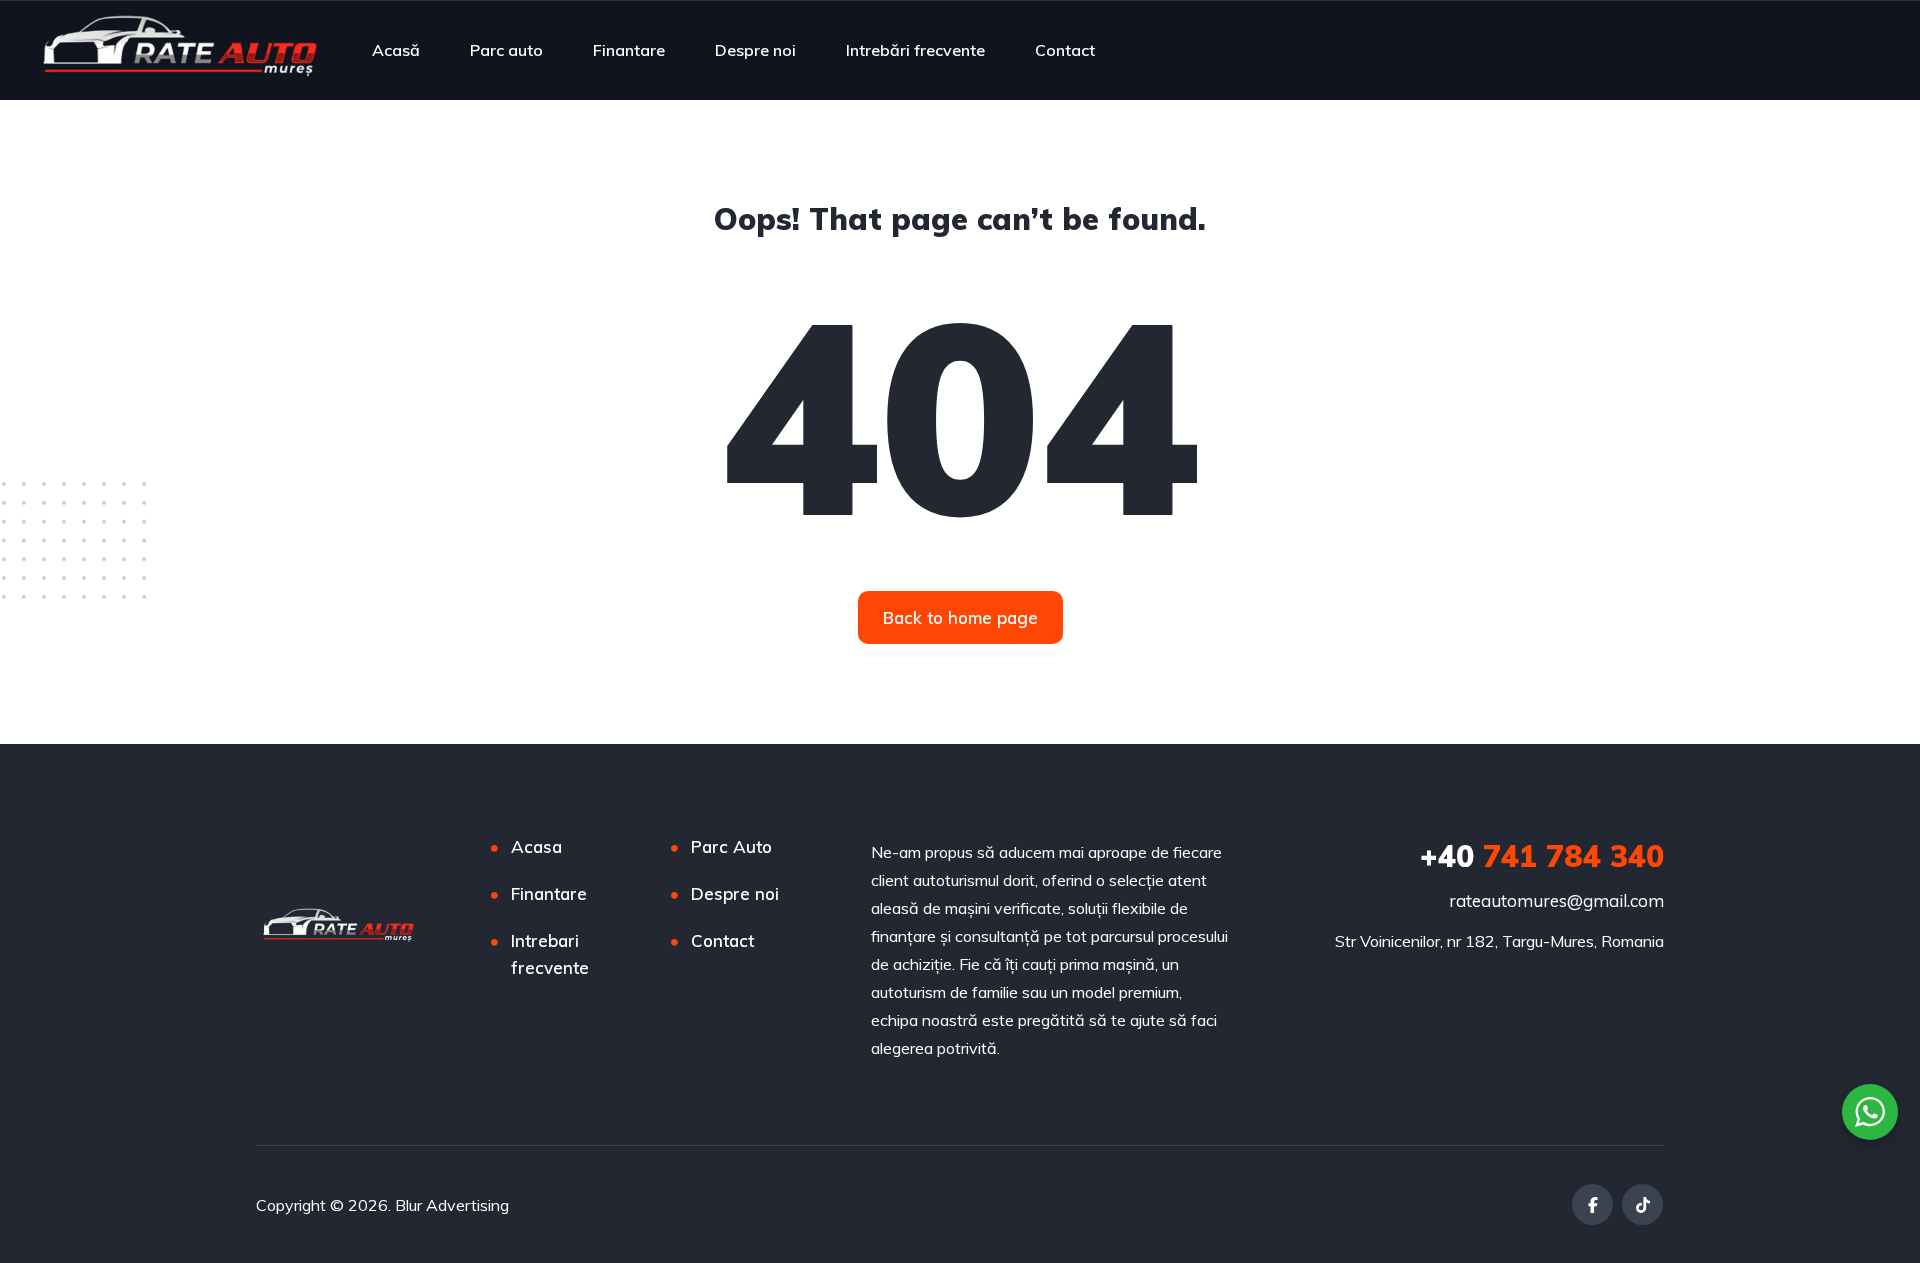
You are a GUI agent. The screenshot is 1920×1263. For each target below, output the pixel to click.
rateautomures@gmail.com (1556, 900)
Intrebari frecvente (550, 954)
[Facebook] (1592, 1204)
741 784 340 (1542, 856)
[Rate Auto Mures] (180, 50)
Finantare (629, 50)
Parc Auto (731, 846)
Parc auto (506, 50)
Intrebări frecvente (915, 50)
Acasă (396, 50)
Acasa (536, 846)
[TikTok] (1642, 1204)
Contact (1065, 50)
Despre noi (755, 50)
